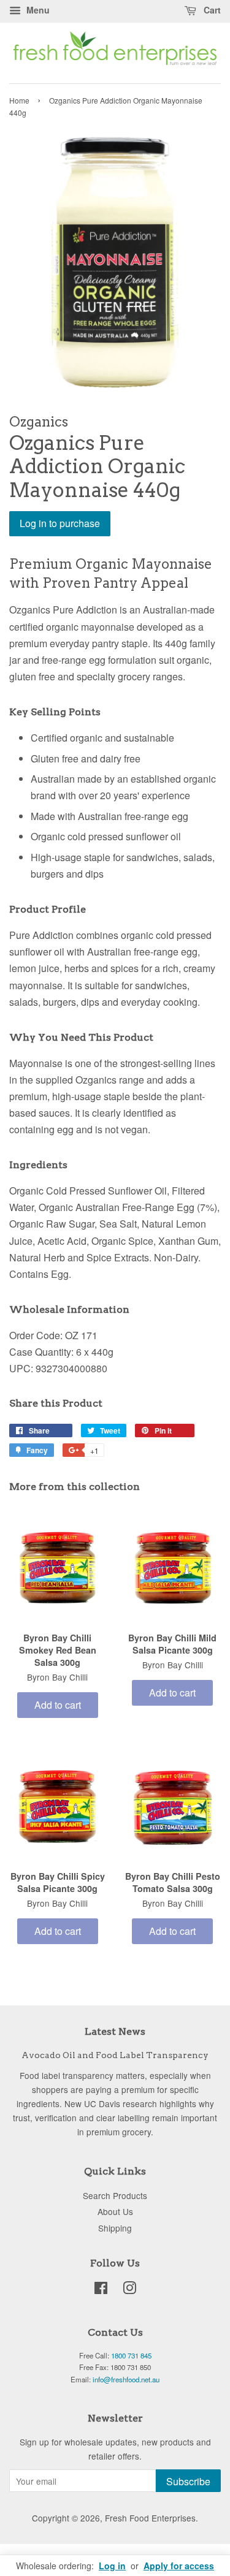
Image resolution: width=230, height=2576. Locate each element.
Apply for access (179, 2566)
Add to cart (58, 1705)
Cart (211, 10)
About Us (115, 2211)
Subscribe (188, 2481)
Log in (112, 2566)
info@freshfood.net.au (126, 2379)
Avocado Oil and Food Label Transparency (115, 2055)
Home (19, 100)
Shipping (115, 2228)
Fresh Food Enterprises (150, 2518)
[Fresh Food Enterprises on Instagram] (129, 2290)
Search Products (115, 2195)
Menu (37, 10)
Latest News (115, 2031)
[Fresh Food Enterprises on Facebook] (101, 2290)
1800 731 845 (131, 2355)
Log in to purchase (60, 523)
